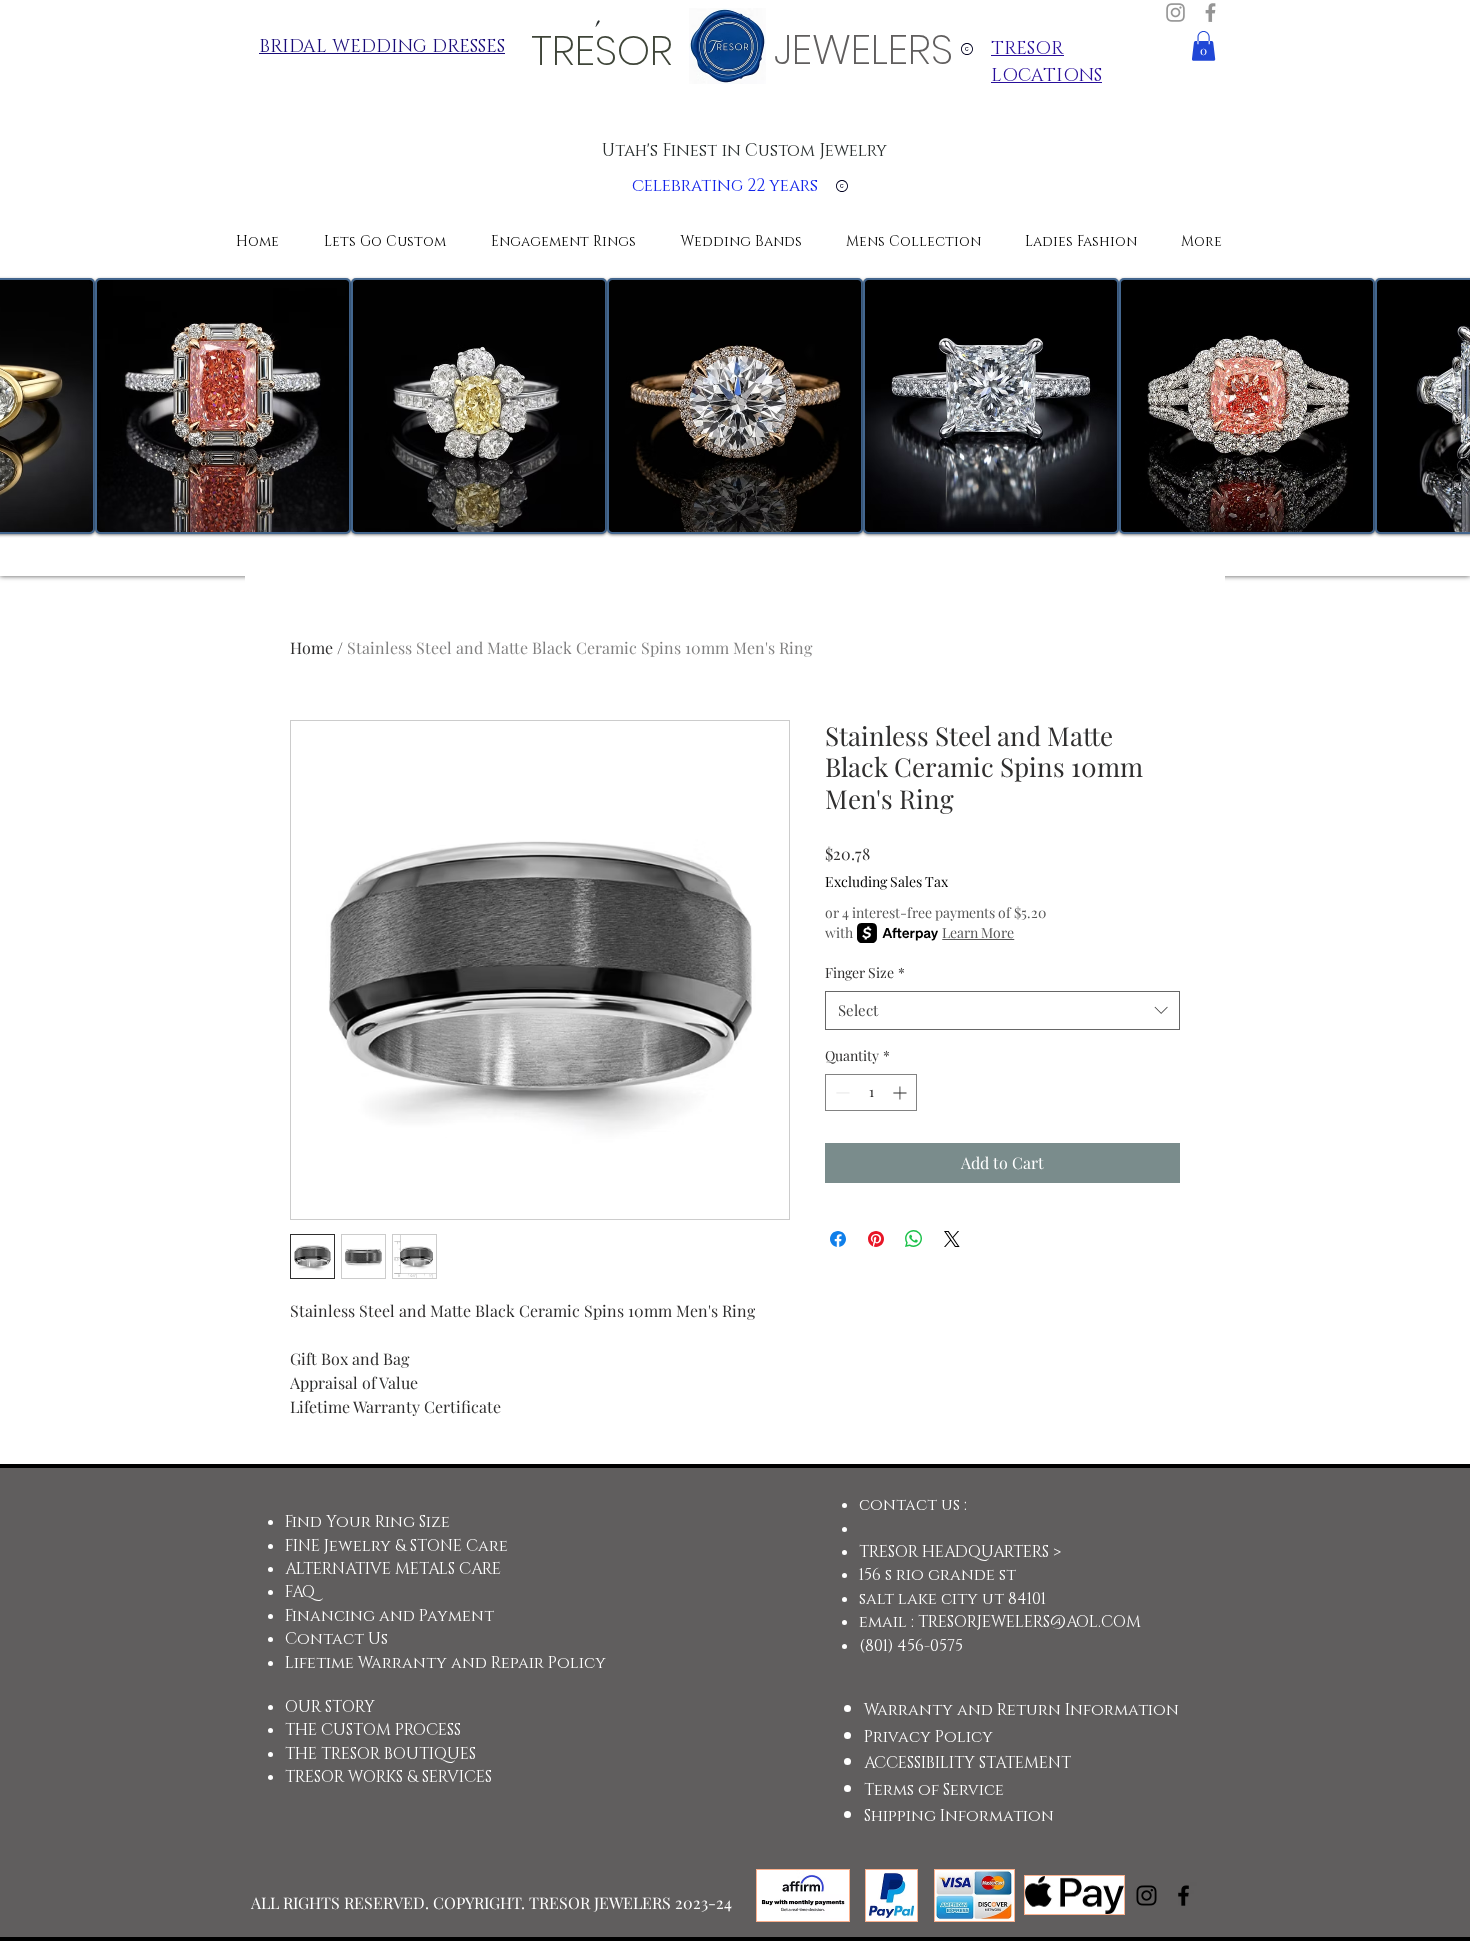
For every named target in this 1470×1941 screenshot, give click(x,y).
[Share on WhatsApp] (914, 1239)
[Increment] (901, 1092)
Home (311, 647)
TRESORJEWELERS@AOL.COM (1029, 1622)
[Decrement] (840, 1092)
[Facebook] (1210, 12)
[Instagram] (1175, 12)
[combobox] (1002, 1010)
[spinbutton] (871, 1092)
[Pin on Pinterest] (876, 1239)
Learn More (978, 932)
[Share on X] (952, 1239)
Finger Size (865, 972)
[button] (1203, 46)
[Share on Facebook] (838, 1239)
